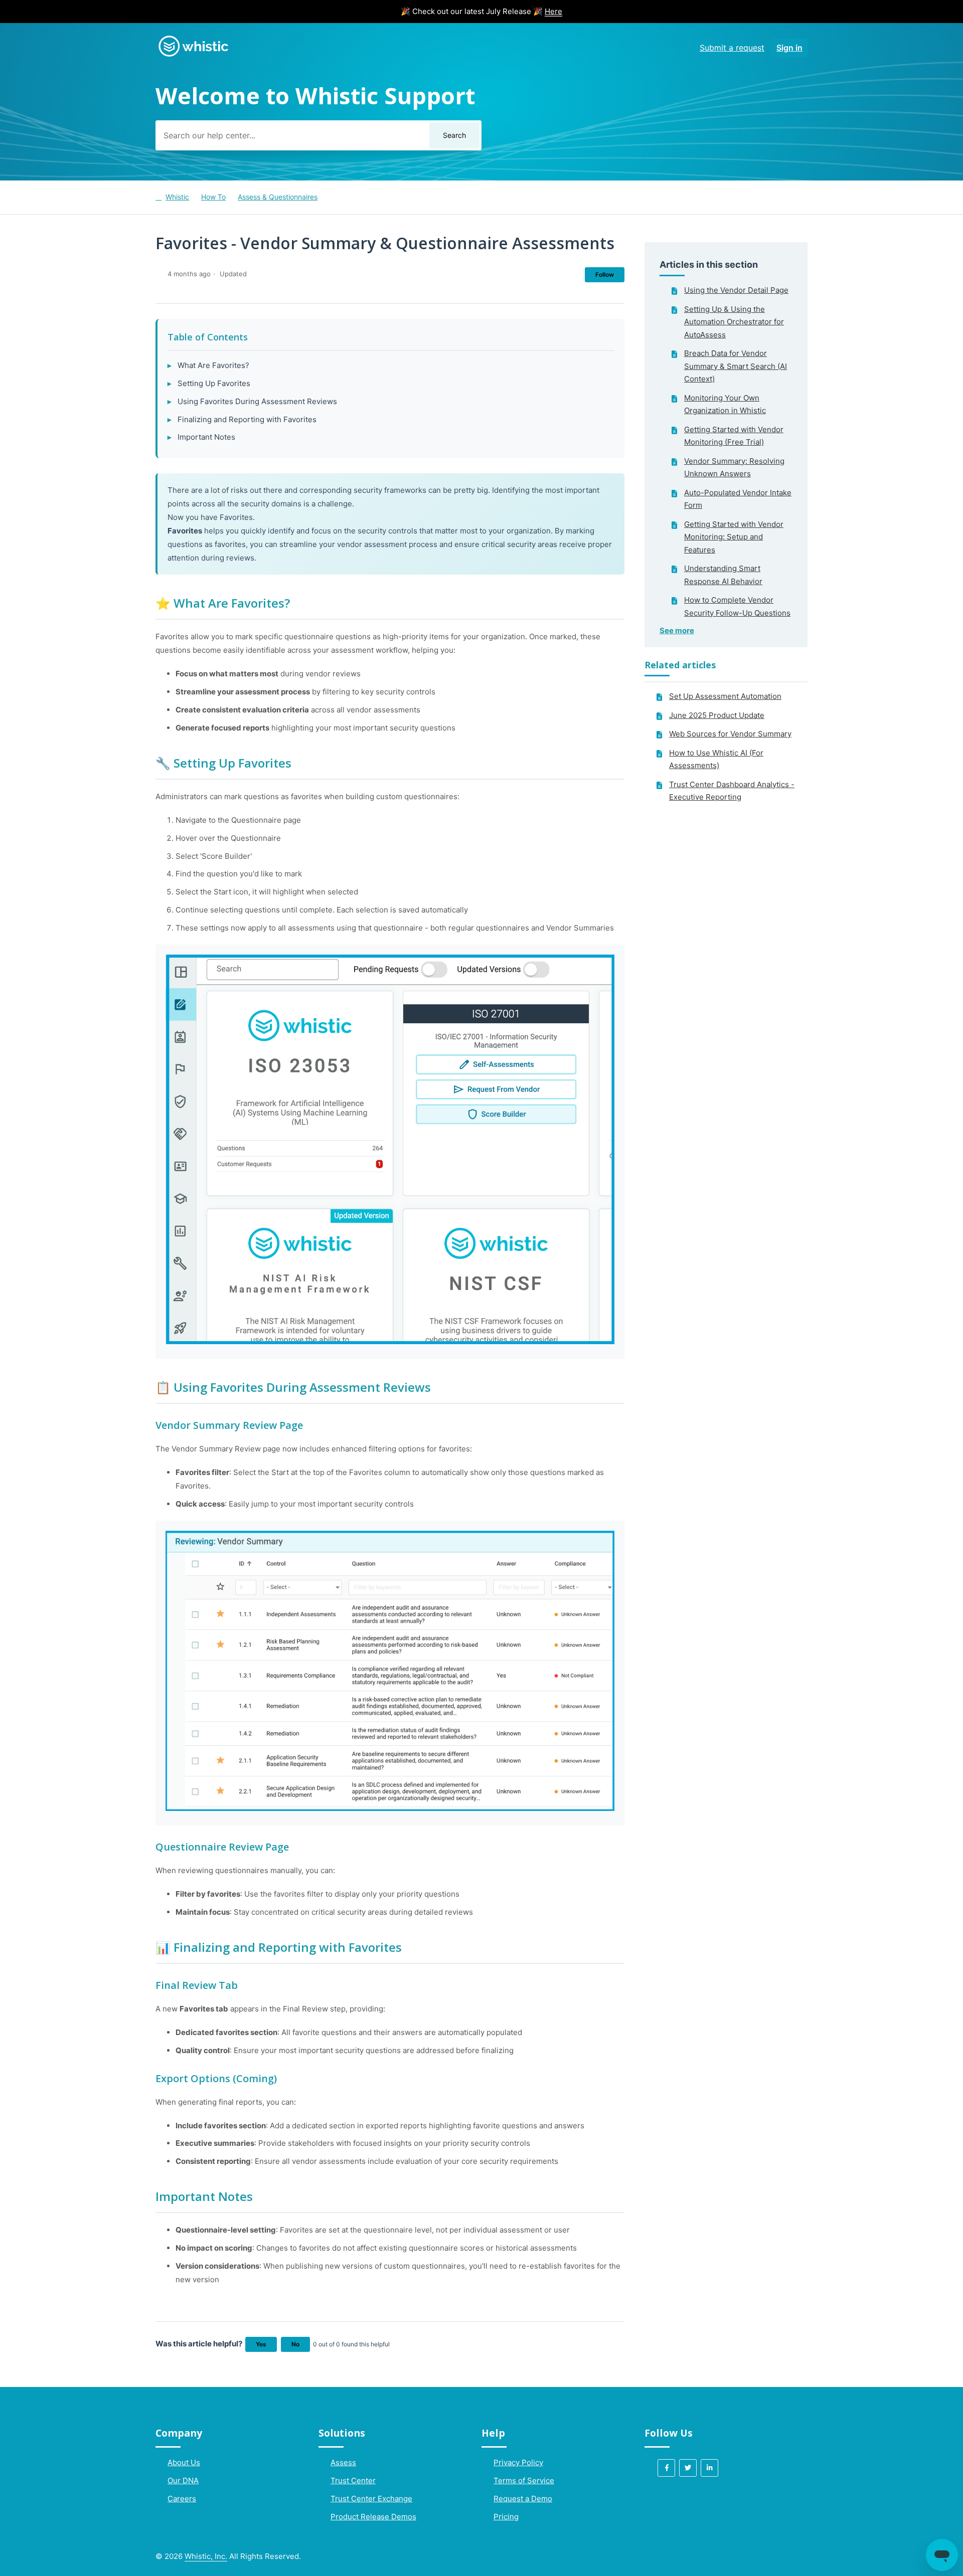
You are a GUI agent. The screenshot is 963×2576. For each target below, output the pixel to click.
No (295, 2344)
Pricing (506, 2517)
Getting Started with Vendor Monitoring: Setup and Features (734, 537)
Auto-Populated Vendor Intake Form (738, 499)
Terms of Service (524, 2480)
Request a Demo (523, 2499)
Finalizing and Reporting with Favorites (247, 419)
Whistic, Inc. (206, 2556)
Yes (261, 2344)
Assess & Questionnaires (278, 197)
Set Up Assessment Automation (725, 696)
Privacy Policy (518, 2462)
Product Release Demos (373, 2517)
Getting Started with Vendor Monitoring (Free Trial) (734, 436)
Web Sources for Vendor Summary (730, 734)
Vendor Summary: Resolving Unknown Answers (734, 468)
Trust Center (353, 2480)
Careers (182, 2499)
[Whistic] (193, 56)
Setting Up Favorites (214, 383)
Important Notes (206, 437)
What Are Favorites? (213, 365)
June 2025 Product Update (717, 715)
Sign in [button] (789, 48)
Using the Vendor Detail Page (736, 290)
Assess (343, 2462)
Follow (605, 274)
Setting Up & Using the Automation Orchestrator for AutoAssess (734, 322)
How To (213, 197)
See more (677, 630)
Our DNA (183, 2480)
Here (553, 11)
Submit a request (732, 48)
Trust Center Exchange (371, 2499)
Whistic (177, 197)
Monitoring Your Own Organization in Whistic (725, 404)
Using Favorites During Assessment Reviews (257, 401)
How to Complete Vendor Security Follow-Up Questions (737, 606)
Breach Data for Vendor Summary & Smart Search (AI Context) (736, 366)
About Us (184, 2462)
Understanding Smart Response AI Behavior (723, 575)
